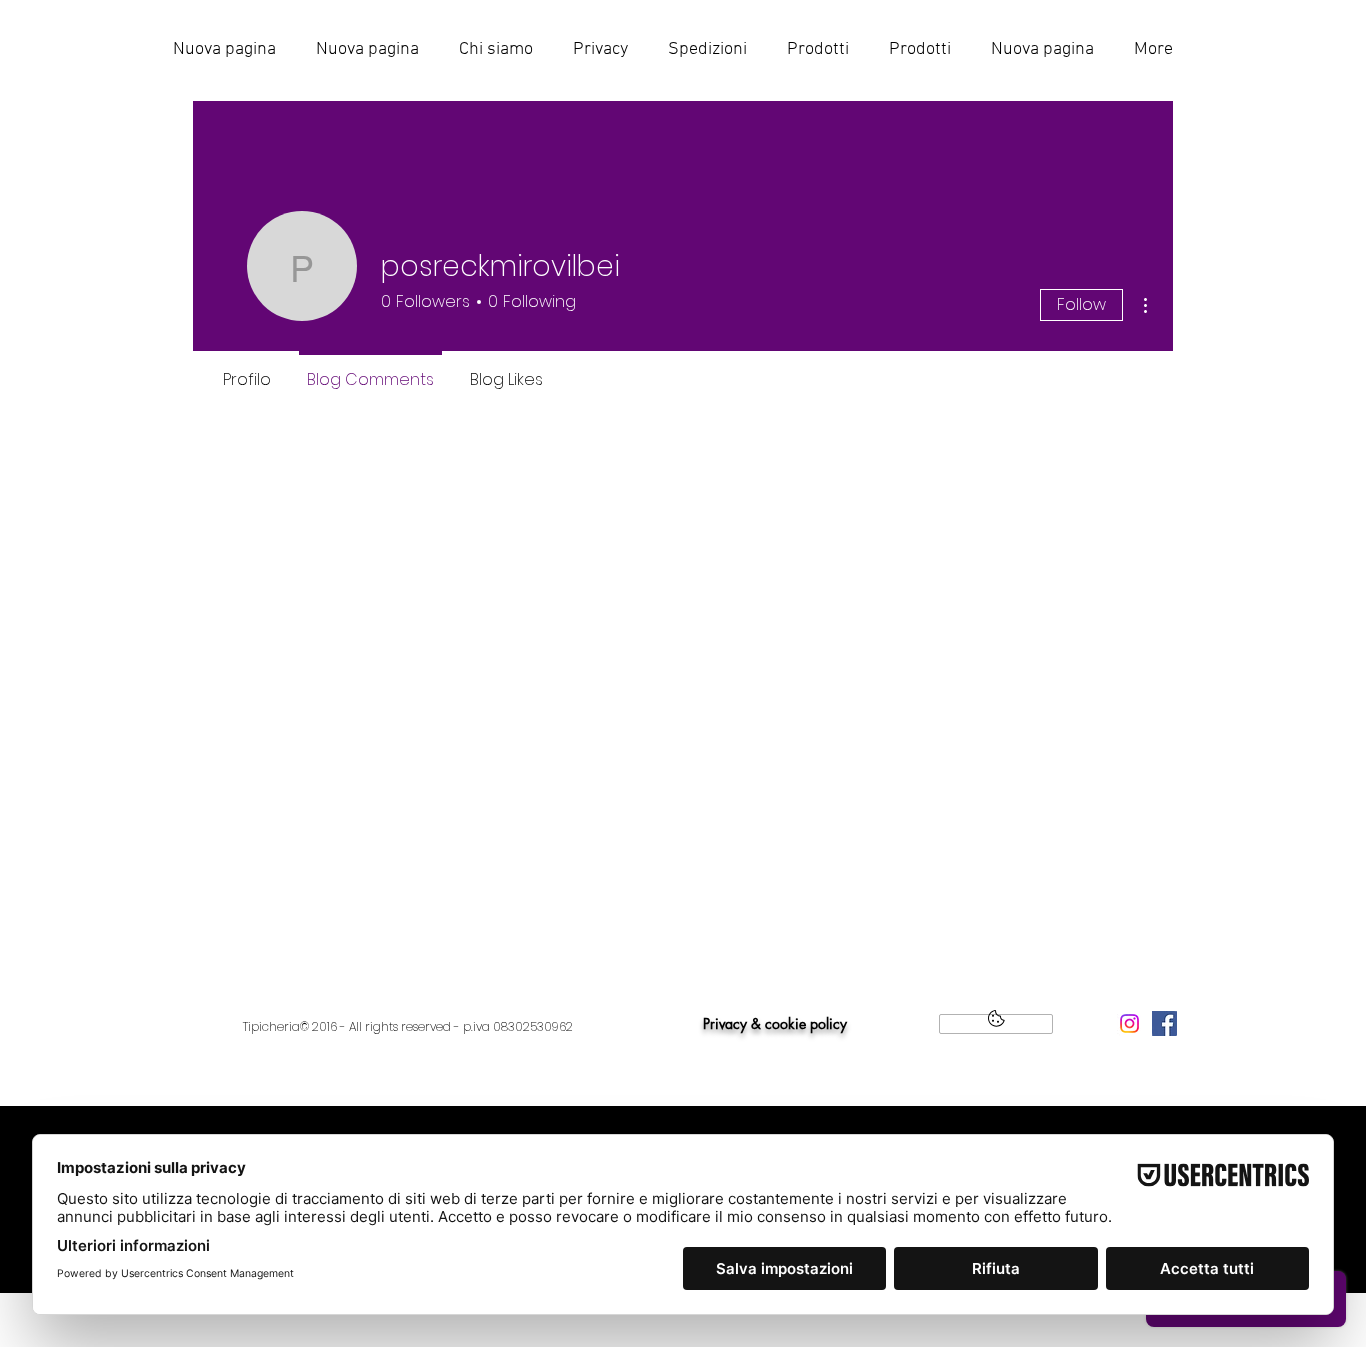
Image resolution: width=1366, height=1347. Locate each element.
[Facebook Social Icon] (1164, 1023)
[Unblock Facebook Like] (996, 1024)
